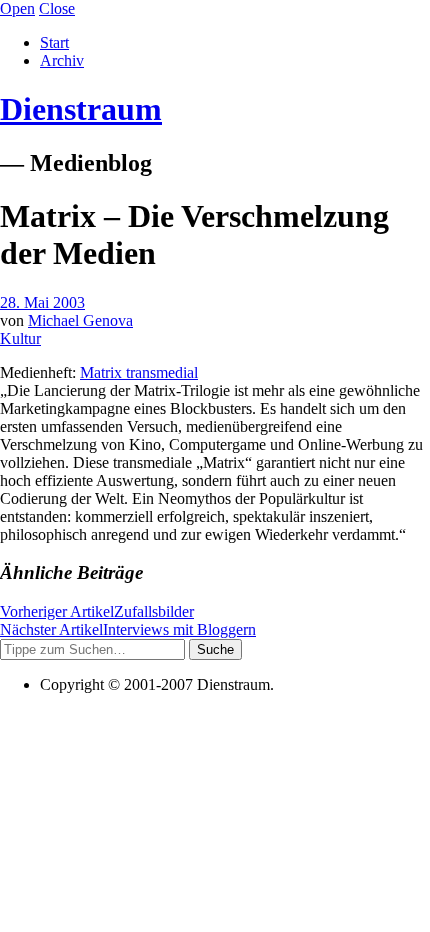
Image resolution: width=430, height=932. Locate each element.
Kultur (20, 338)
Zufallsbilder (97, 611)
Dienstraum (81, 109)
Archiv (62, 60)
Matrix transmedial (139, 372)
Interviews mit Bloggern (128, 629)
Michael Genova (80, 320)
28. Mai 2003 (42, 302)
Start (54, 42)
